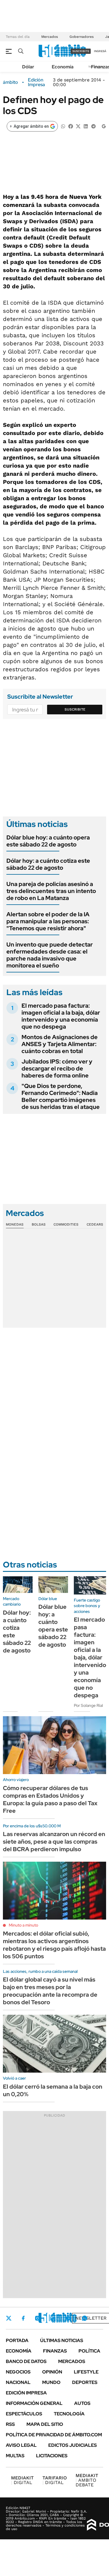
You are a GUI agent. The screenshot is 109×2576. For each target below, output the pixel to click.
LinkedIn (53, 2318)
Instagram (37, 2318)
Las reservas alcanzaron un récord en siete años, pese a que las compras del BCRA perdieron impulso (54, 1842)
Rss (10, 2424)
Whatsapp (85, 2318)
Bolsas (39, 1224)
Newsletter (91, 2318)
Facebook (23, 2318)
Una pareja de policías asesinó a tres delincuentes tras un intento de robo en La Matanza (51, 891)
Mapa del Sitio (45, 2424)
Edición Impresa (26, 2393)
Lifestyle (86, 2372)
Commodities (66, 1224)
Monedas (15, 1224)
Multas (15, 2456)
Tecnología (69, 2414)
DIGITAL (22, 2480)
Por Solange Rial (88, 1705)
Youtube (69, 2318)
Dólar (28, 67)
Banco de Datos (26, 2361)
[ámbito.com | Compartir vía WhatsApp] (63, 126)
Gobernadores (82, 37)
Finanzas (55, 2351)
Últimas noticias (62, 2340)
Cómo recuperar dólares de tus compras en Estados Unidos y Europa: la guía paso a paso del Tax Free (50, 1799)
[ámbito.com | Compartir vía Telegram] (93, 126)
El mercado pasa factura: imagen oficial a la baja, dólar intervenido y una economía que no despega (61, 1016)
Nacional (18, 2382)
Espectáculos (24, 2414)
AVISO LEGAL (21, 2445)
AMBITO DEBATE (87, 2480)
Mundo (51, 2382)
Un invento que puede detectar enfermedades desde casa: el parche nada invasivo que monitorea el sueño (50, 955)
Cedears (95, 1224)
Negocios (18, 2372)
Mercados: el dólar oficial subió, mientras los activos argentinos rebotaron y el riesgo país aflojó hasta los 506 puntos (54, 1945)
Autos (82, 2403)
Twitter (9, 2318)
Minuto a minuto (23, 1925)
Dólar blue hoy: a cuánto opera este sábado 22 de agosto (48, 841)
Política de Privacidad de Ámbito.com (54, 2435)
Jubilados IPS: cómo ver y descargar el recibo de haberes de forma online (57, 1068)
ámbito (10, 82)
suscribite (81, 51)
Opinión (52, 2372)
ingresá (100, 51)
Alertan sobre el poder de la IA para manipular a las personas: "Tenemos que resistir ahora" (48, 921)
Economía (63, 67)
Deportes (85, 2382)
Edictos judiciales (73, 2445)
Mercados (50, 37)
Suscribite (75, 709)
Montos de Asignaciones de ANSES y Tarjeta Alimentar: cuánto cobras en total (60, 1044)
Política (89, 2351)
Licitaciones (52, 2456)
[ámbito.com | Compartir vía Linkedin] (86, 126)
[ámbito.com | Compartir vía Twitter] (78, 126)
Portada (17, 2340)
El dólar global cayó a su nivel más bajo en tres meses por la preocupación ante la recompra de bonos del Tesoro (50, 1991)
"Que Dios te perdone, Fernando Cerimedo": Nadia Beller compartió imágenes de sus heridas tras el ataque (61, 1096)
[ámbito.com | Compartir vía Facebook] (71, 126)
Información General (34, 2403)
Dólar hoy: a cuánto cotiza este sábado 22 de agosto (48, 864)
